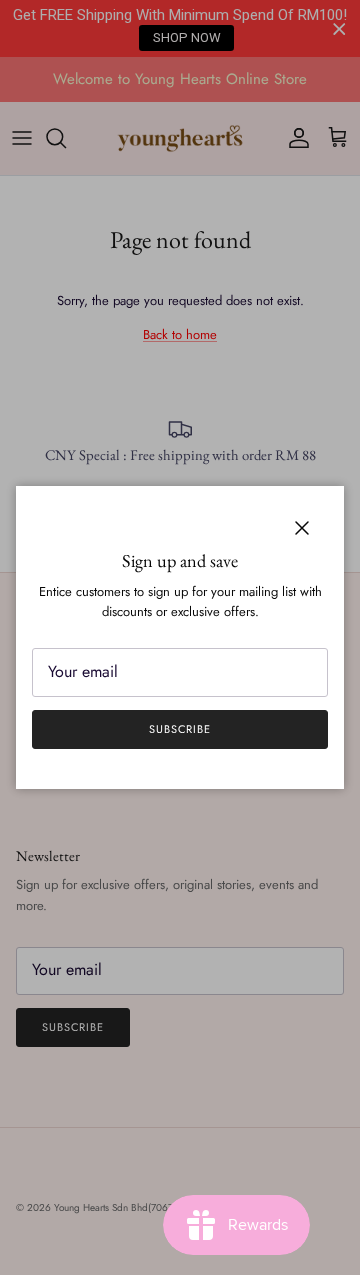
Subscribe (180, 729)
